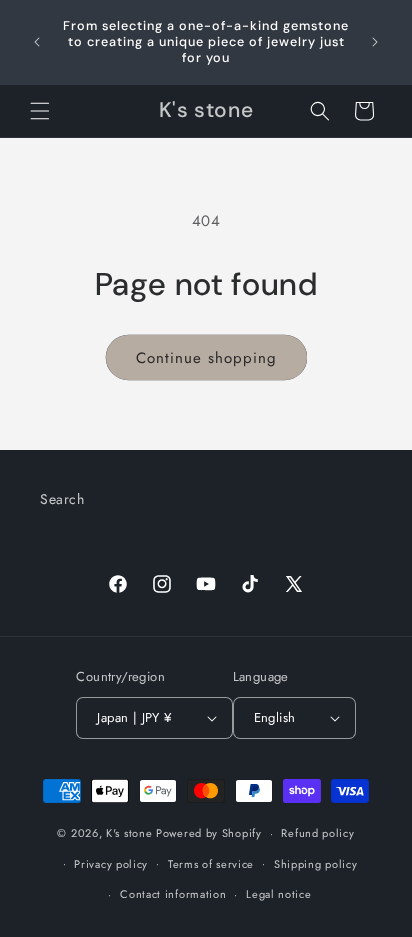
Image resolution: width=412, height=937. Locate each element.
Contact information (173, 894)
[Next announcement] (375, 42)
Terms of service (211, 864)
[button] (40, 111)
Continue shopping (206, 358)
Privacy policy (111, 864)
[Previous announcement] (37, 42)
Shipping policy (316, 864)
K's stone (129, 833)
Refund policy (317, 833)
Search (62, 499)
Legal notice (278, 894)
